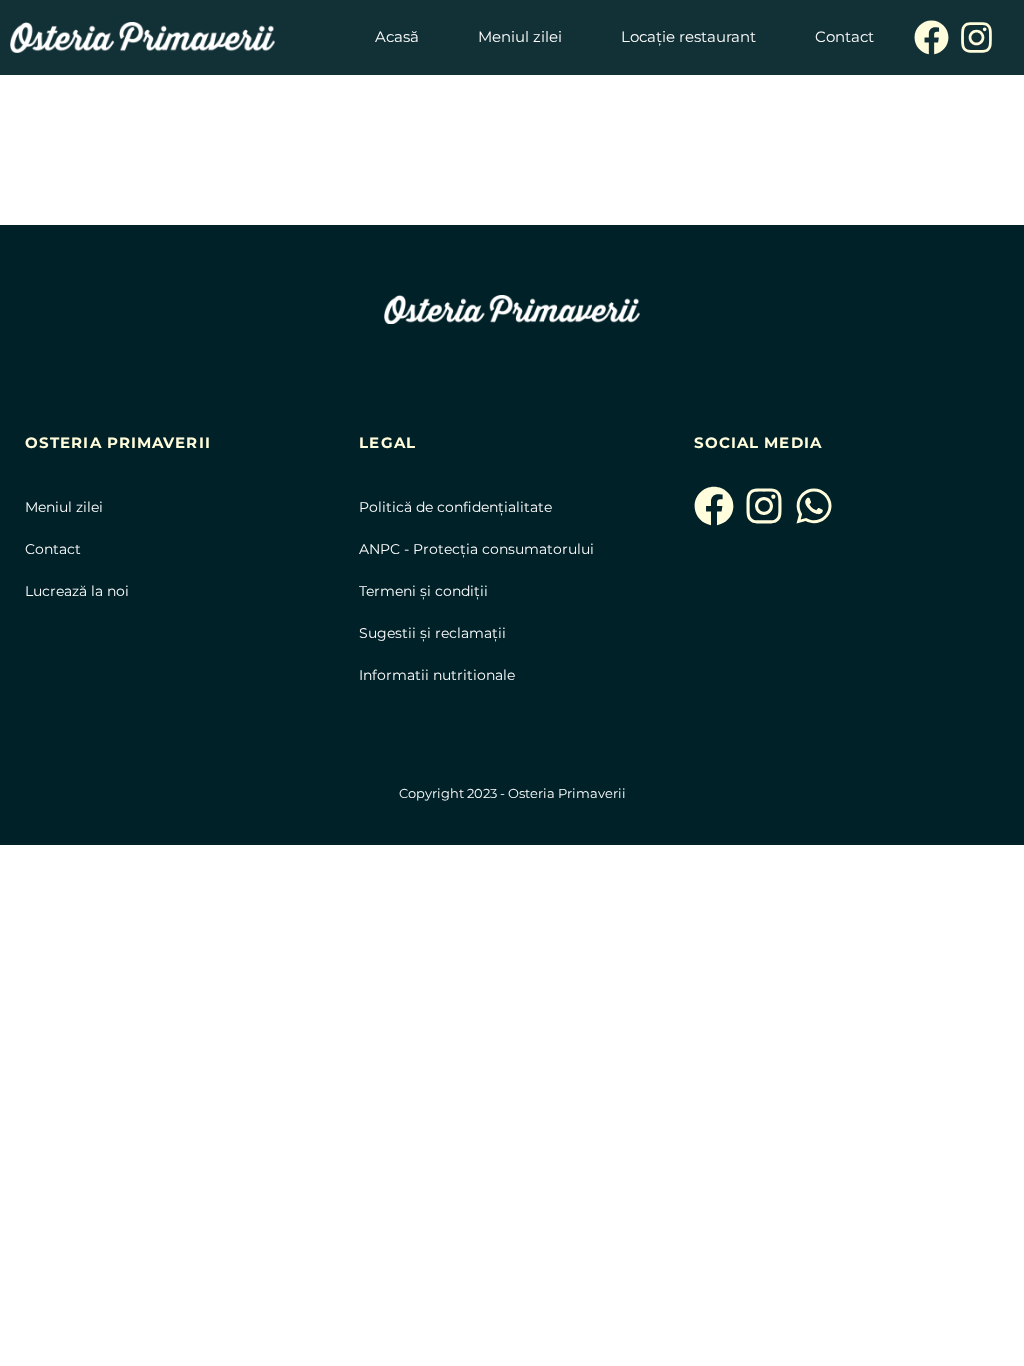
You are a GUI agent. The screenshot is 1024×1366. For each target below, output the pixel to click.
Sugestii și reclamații (432, 633)
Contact (53, 549)
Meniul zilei (64, 507)
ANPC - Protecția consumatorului (478, 549)
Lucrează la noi (77, 591)
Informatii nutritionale (439, 675)
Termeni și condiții (423, 591)
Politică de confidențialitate (455, 507)
